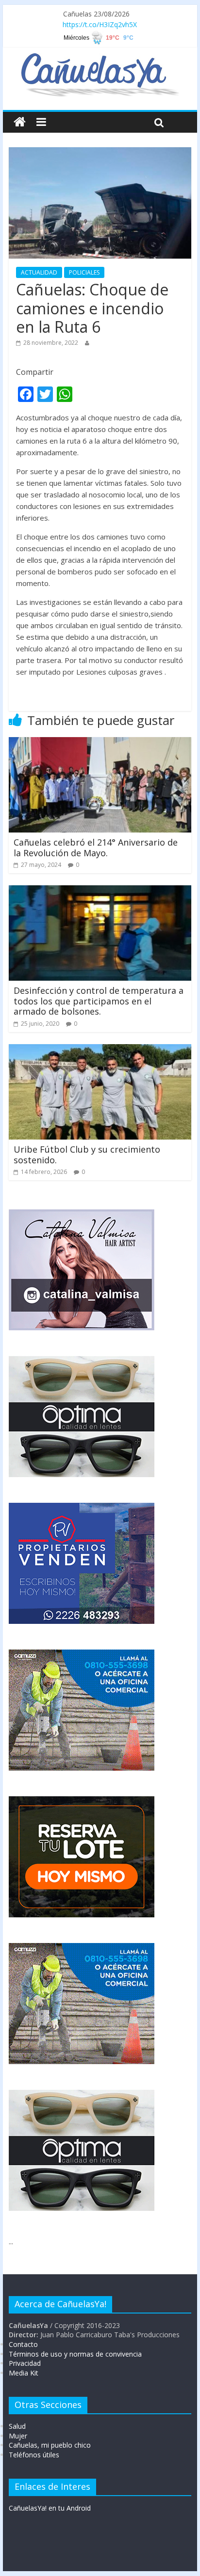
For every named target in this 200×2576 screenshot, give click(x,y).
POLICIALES (84, 272)
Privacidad (25, 2363)
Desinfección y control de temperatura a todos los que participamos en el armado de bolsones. (99, 1001)
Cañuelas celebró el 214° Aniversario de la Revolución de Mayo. (96, 848)
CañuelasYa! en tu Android (50, 2508)
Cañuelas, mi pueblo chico (50, 2445)
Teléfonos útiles (34, 2455)
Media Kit (24, 2373)
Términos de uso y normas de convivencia (75, 2354)
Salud (17, 2426)
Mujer (18, 2436)
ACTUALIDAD (39, 272)
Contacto (23, 2344)
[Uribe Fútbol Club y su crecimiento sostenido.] (100, 1050)
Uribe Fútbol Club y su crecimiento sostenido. (87, 1155)
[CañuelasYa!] (100, 58)
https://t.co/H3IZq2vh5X (100, 24)
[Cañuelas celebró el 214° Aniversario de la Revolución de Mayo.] (100, 743)
